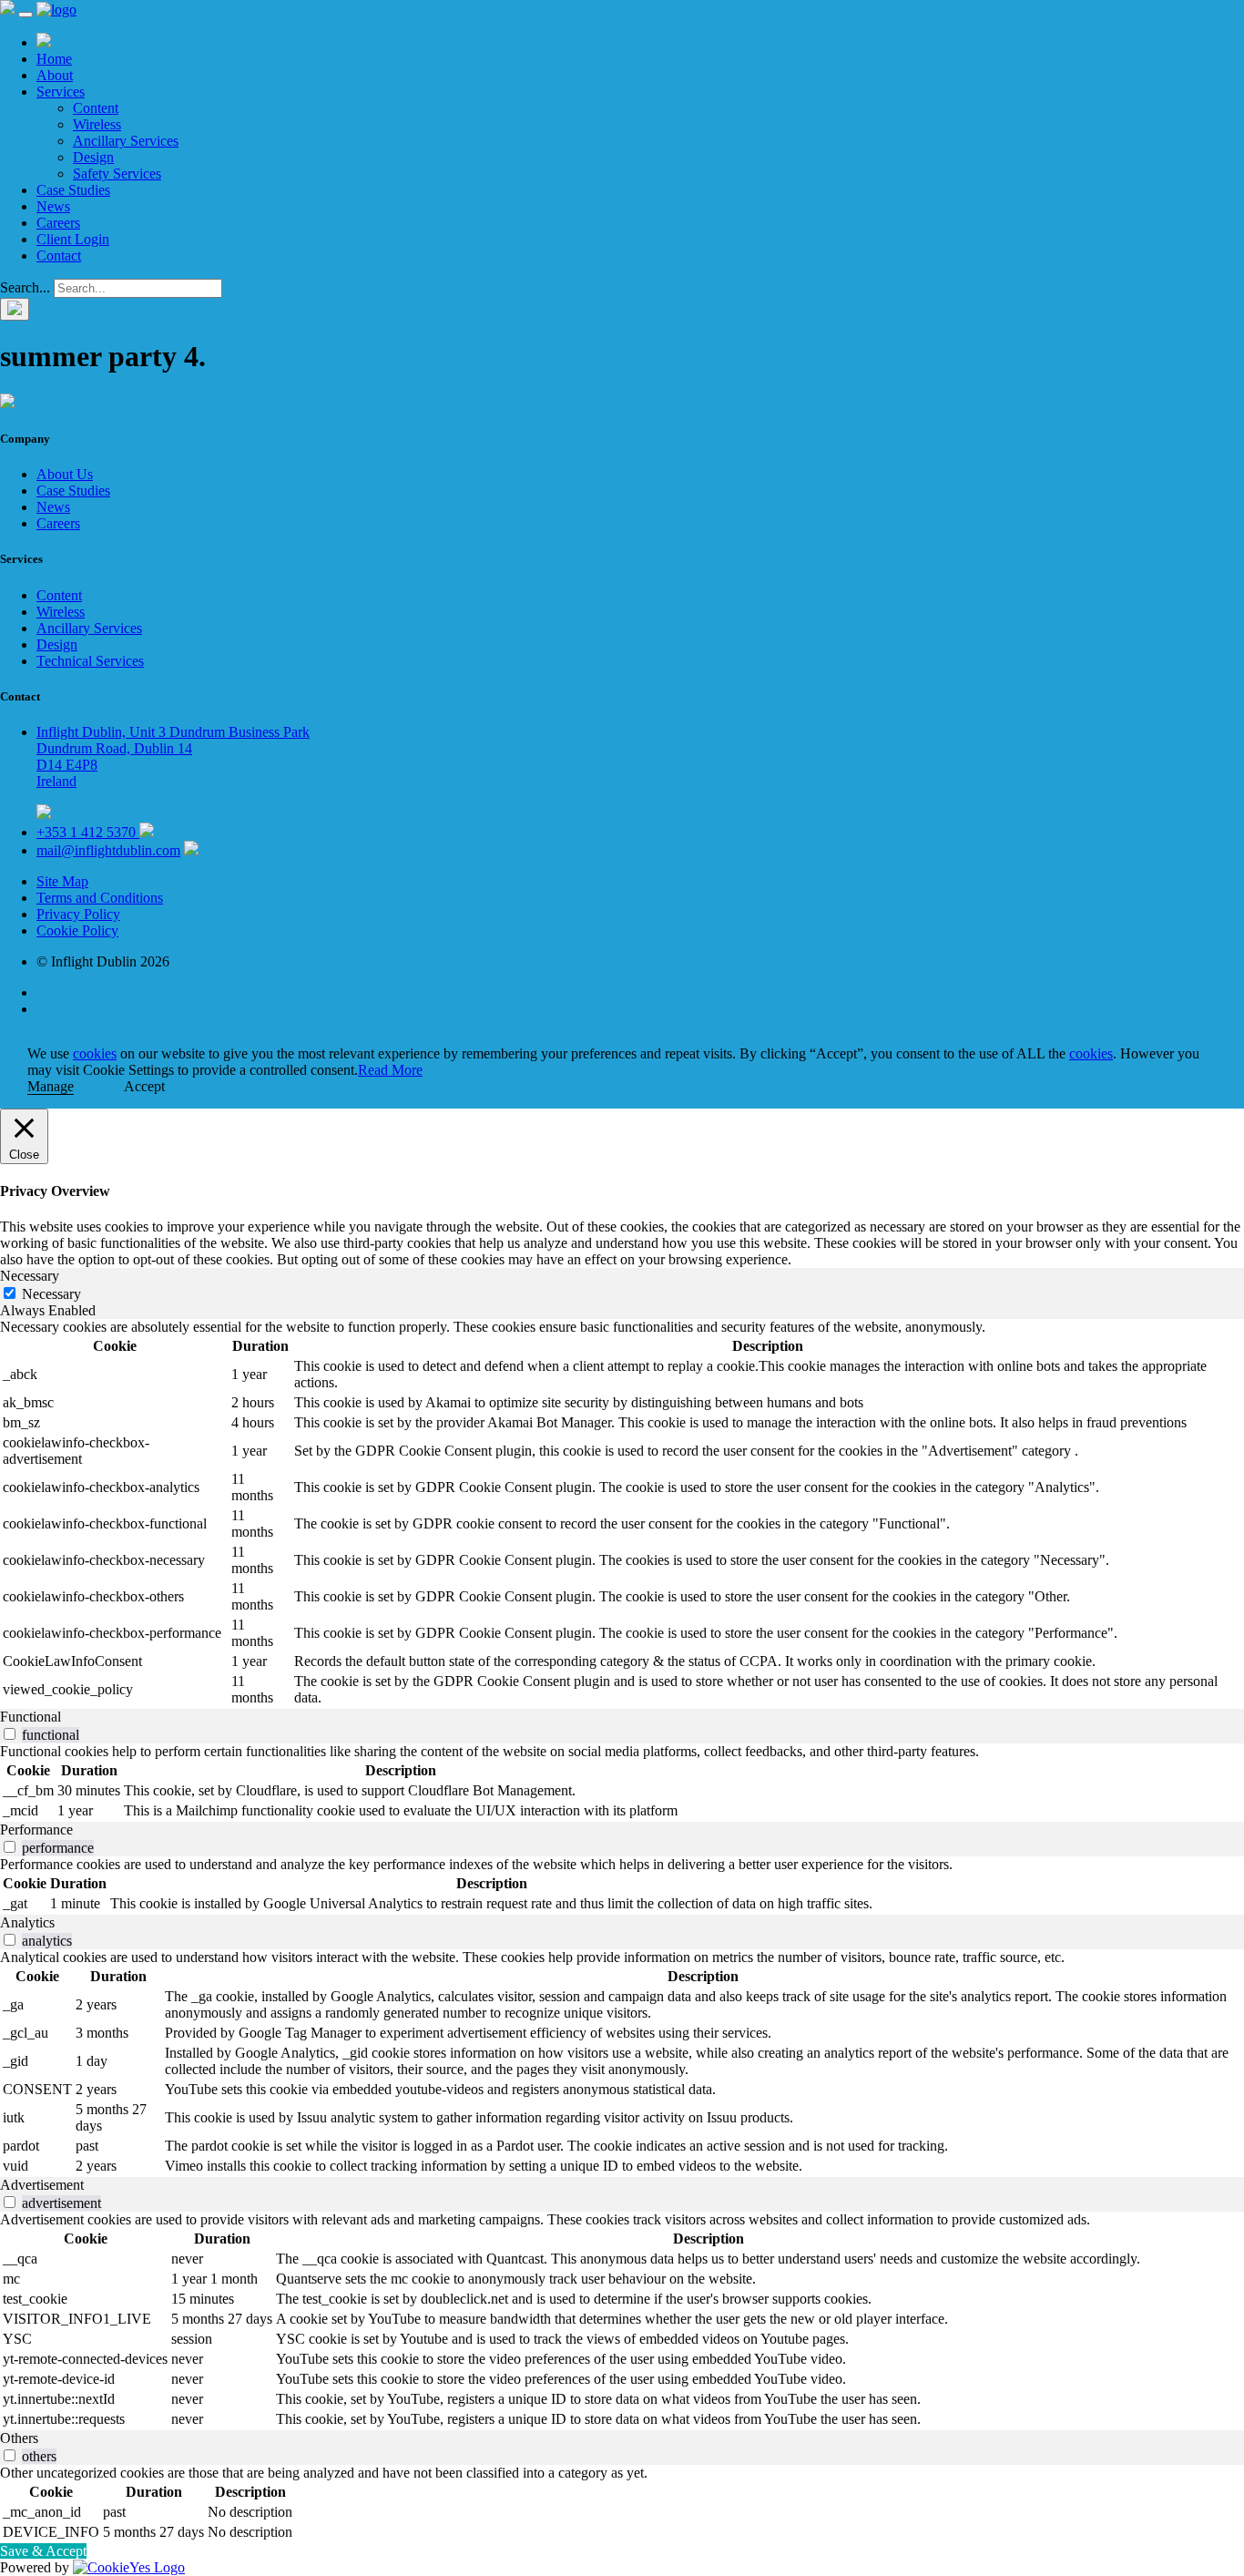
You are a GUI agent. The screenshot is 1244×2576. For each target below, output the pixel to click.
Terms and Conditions (100, 898)
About (55, 75)
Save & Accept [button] (43, 2551)
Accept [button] (144, 1086)
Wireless (97, 124)
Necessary (51, 1294)
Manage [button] (51, 1086)
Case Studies (73, 190)
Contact (59, 256)
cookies (95, 1053)
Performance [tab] (36, 1830)
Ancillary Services (126, 141)
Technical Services (90, 661)
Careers (58, 223)
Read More (390, 1070)
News (53, 206)
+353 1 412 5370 (88, 832)
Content (96, 108)
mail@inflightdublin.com (108, 850)
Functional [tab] (31, 1717)
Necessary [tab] (30, 1276)
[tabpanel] (622, 1514)
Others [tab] (19, 2438)
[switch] (10, 1734)
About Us (65, 474)
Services (61, 92)
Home (54, 59)
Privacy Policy (78, 914)
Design (93, 157)
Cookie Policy (77, 930)
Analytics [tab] (27, 1922)
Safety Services (117, 174)
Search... (25, 287)
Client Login (73, 239)
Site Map (62, 881)
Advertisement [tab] (42, 2185)
